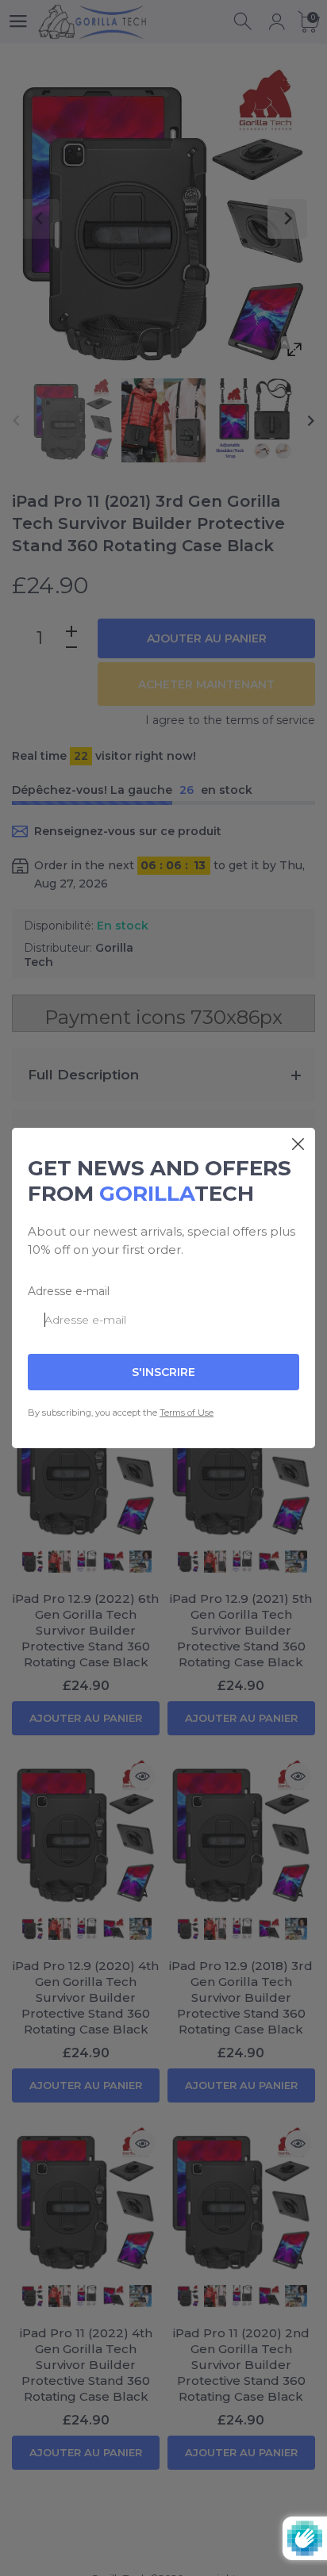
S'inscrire (163, 1372)
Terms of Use (187, 1413)
